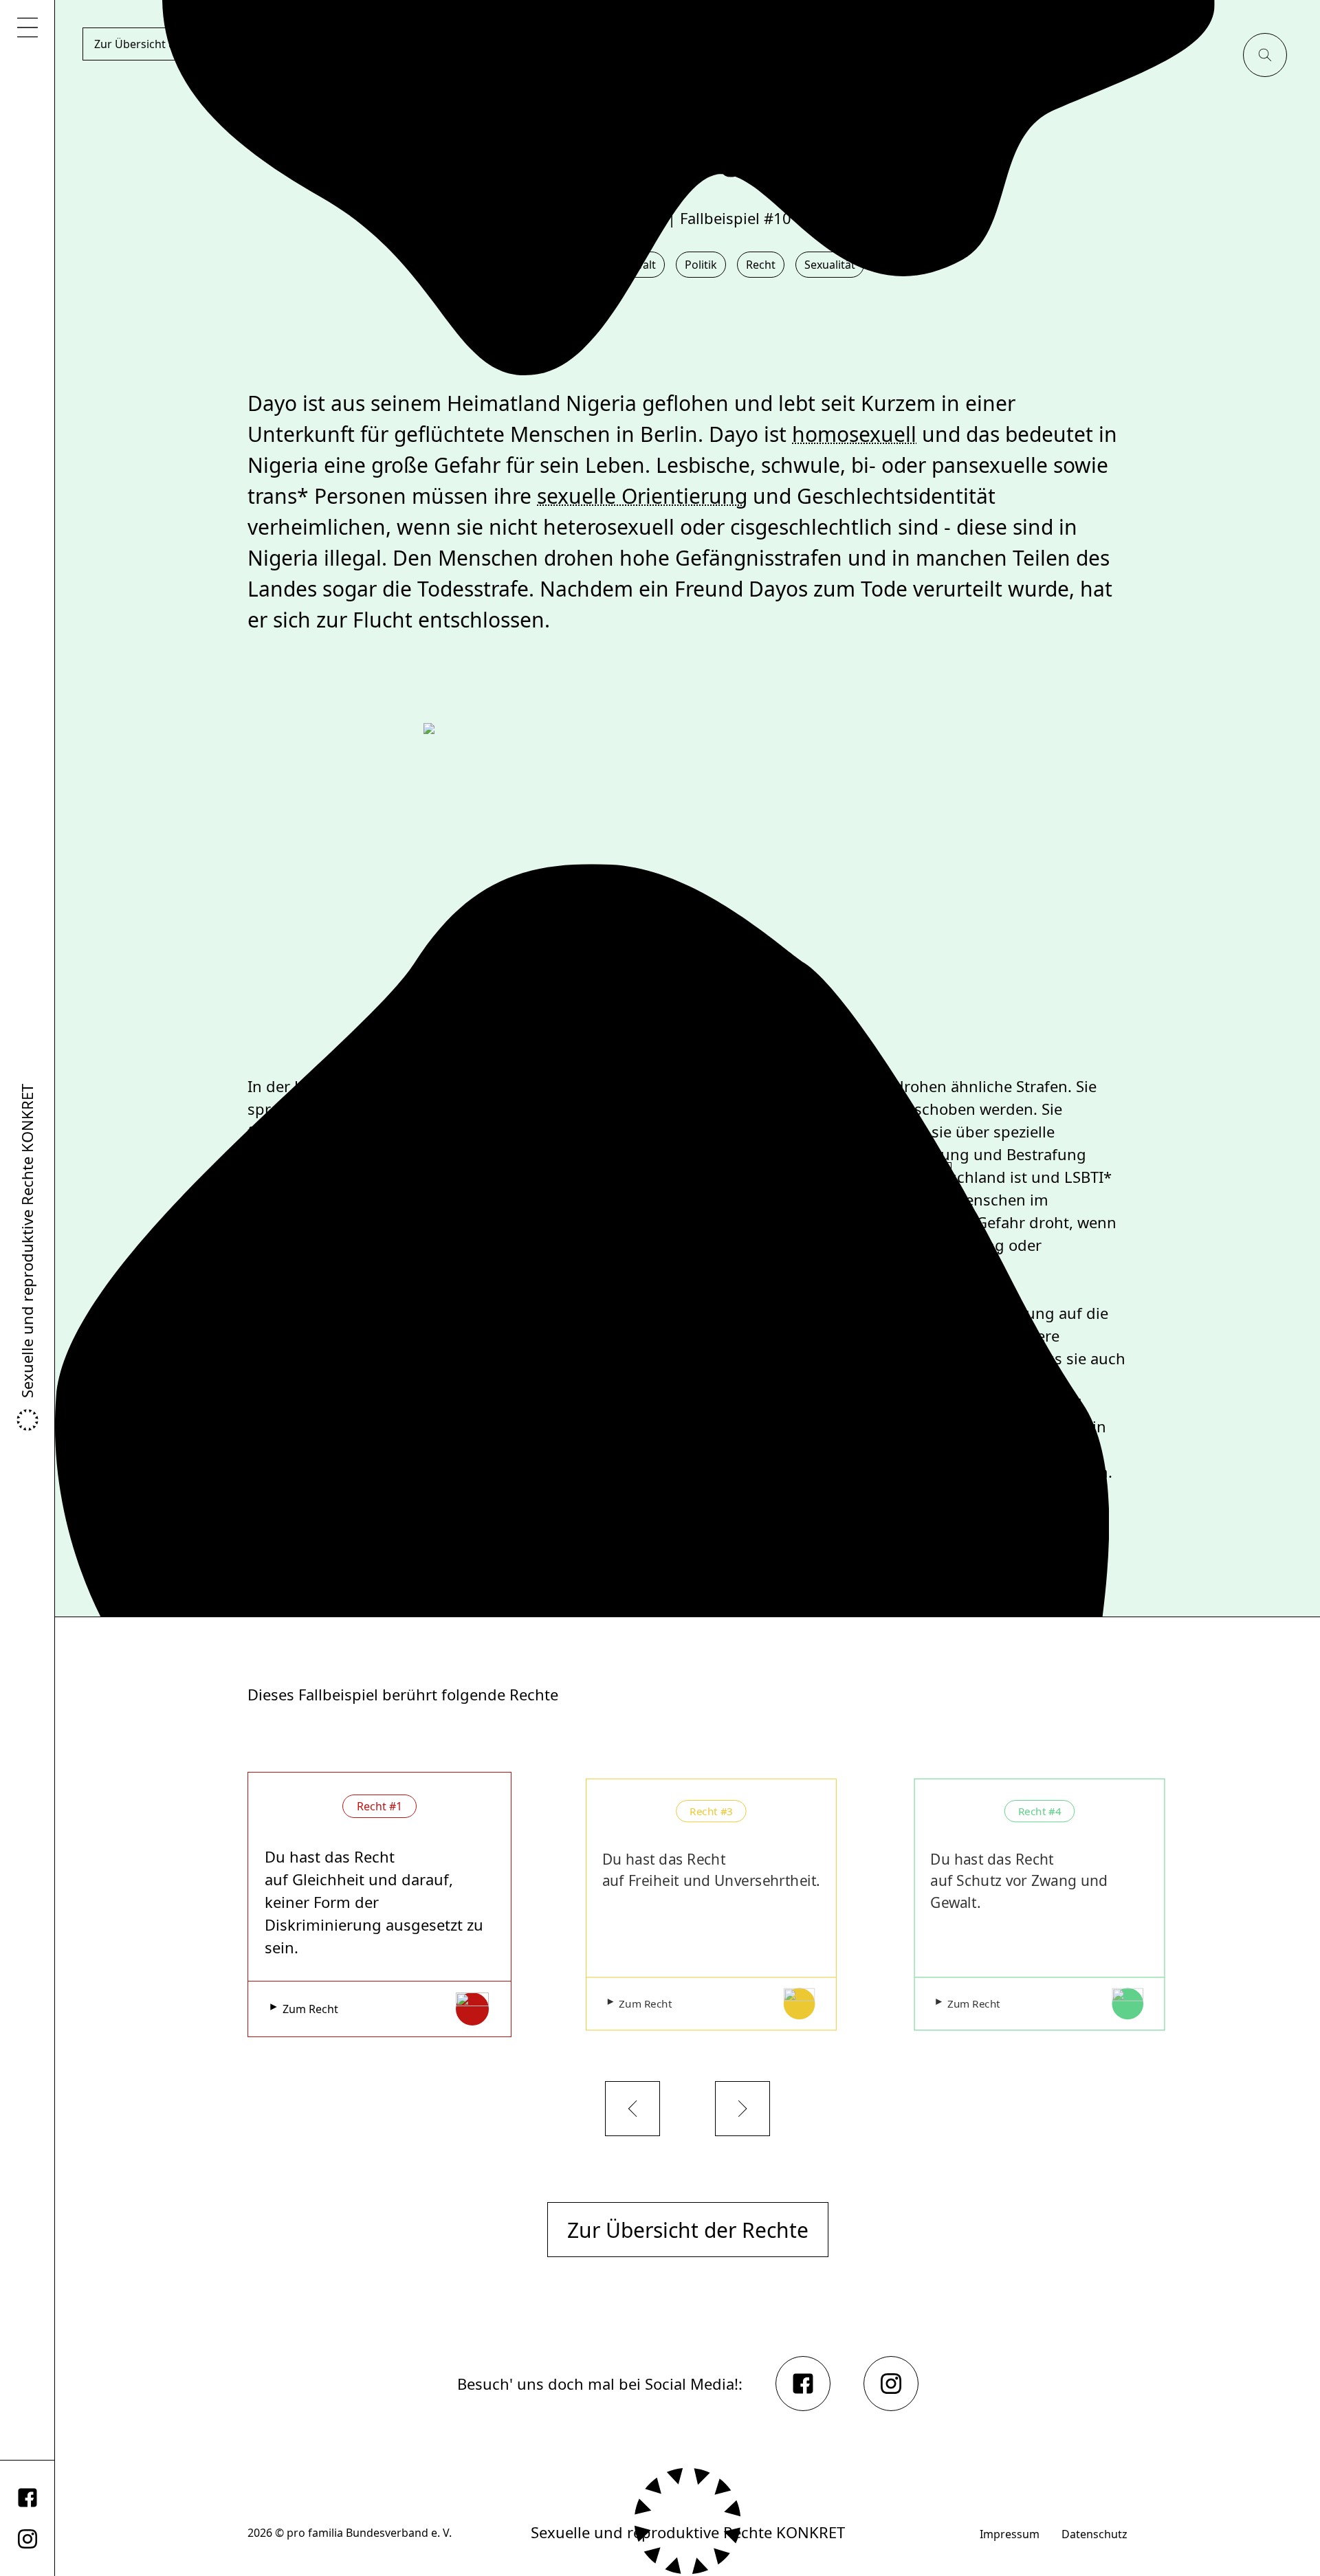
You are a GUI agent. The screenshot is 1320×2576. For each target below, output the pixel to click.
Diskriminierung (516, 1294)
